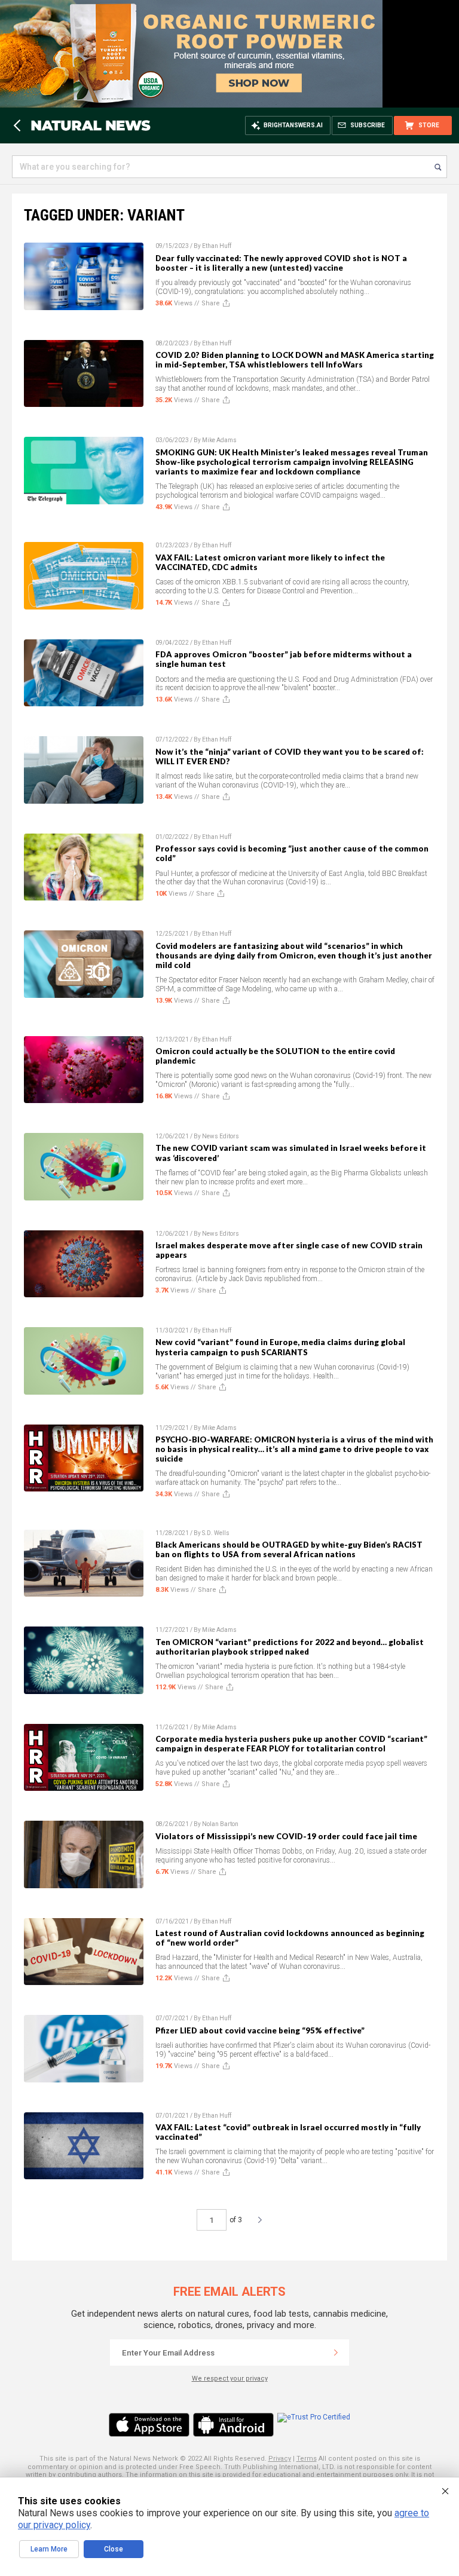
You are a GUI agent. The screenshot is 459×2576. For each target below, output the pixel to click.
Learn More (49, 2549)
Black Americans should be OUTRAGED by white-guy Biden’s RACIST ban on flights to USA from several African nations (289, 1549)
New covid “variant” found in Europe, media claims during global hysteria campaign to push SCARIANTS (280, 1347)
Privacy (280, 2459)
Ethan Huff (217, 246)
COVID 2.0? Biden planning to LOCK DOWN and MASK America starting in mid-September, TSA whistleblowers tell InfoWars (295, 360)
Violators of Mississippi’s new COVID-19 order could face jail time (286, 1836)
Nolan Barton (220, 1824)
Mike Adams (219, 440)
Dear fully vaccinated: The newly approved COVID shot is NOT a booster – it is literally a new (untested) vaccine (281, 263)
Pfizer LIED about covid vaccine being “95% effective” (260, 2030)
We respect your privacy (230, 2379)
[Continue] (336, 2353)
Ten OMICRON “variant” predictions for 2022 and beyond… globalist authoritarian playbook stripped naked (290, 1647)
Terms (307, 2459)
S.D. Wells (216, 1533)
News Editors (221, 1136)
